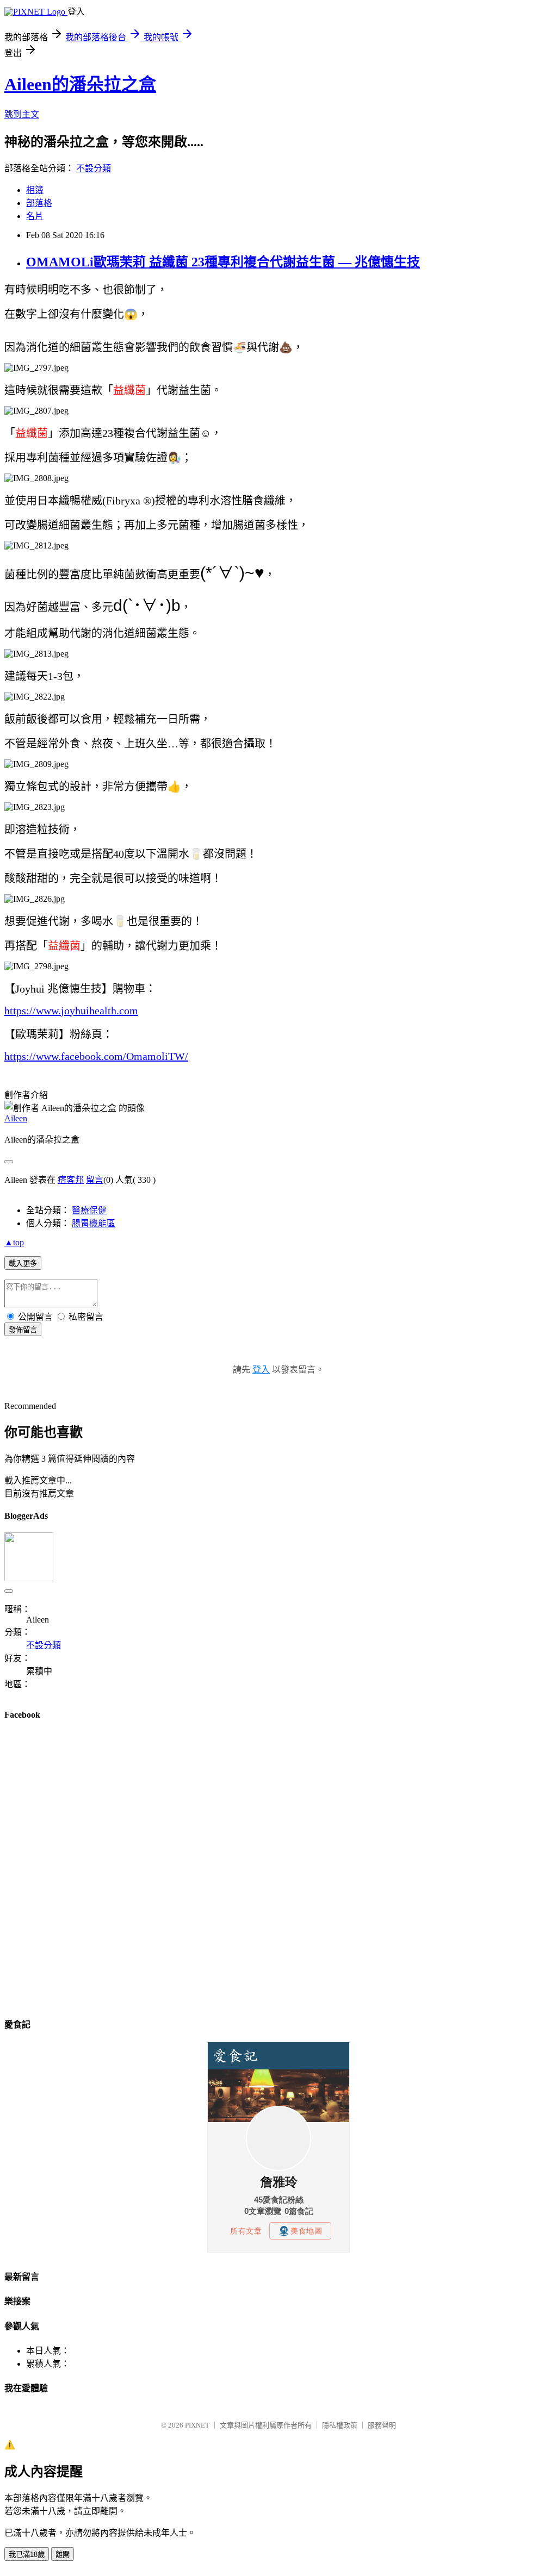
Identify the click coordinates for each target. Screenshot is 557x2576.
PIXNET (197, 2425)
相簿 (35, 190)
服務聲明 (382, 2425)
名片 (35, 216)
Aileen (16, 1118)
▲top (14, 1242)
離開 (63, 2555)
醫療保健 (89, 1210)
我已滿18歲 (27, 2555)
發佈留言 (23, 1330)
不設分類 (94, 168)
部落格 (39, 203)
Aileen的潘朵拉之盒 (80, 84)
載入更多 (23, 1264)
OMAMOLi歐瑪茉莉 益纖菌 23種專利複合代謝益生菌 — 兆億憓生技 (223, 262)
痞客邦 (71, 1180)
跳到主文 (22, 114)
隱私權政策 (340, 2425)
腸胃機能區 (94, 1223)
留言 (95, 1180)
